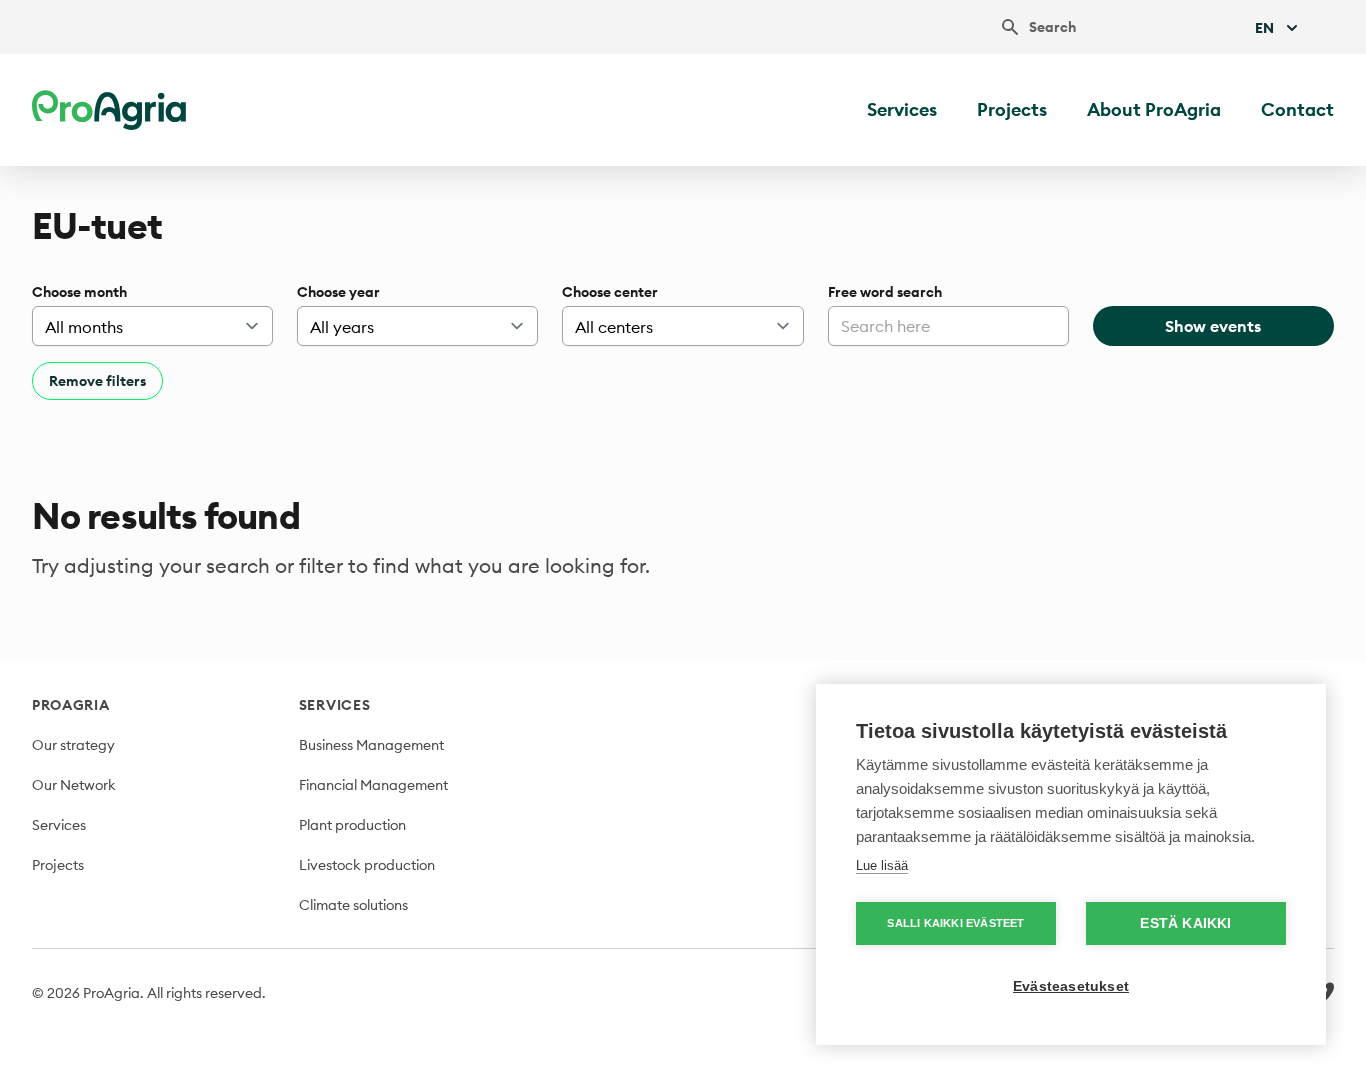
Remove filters (97, 381)
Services (902, 109)
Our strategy (73, 745)
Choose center (610, 292)
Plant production (352, 825)
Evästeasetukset (1071, 986)
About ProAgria (1154, 109)
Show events (1213, 326)
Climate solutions (353, 905)
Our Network (74, 785)
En (1264, 28)
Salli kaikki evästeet (955, 923)
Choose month (79, 292)
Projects (1012, 109)
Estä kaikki (1185, 923)
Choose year (338, 292)
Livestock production (367, 865)
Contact (1297, 109)
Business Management (371, 745)
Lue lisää (882, 865)
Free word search (885, 292)
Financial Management (373, 785)
